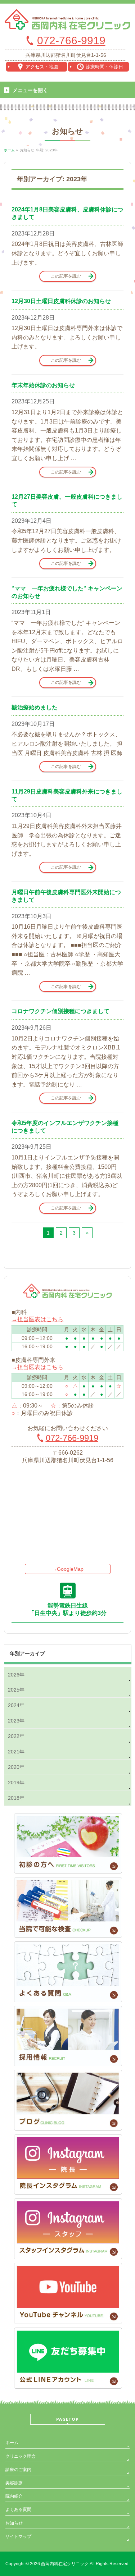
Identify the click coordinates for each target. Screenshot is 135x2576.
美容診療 (14, 2483)
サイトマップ (18, 2536)
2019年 (16, 1783)
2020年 (16, 1767)
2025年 (16, 1690)
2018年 (16, 1798)
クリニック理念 (21, 2456)
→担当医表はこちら (37, 1319)
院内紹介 (14, 2496)
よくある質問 (18, 2509)
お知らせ (14, 2523)
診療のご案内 (18, 2470)
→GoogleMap (68, 1569)
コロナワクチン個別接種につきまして (60, 1011)
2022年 (16, 1736)
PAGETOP (67, 2419)
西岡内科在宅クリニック (65, 2564)
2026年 (16, 1675)
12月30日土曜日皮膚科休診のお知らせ (61, 301)
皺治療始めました (35, 707)
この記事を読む (66, 276)
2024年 (16, 1705)
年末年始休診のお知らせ (43, 385)
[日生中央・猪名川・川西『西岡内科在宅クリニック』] (67, 22)
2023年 (16, 1721)
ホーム (12, 2443)
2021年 (16, 1752)
